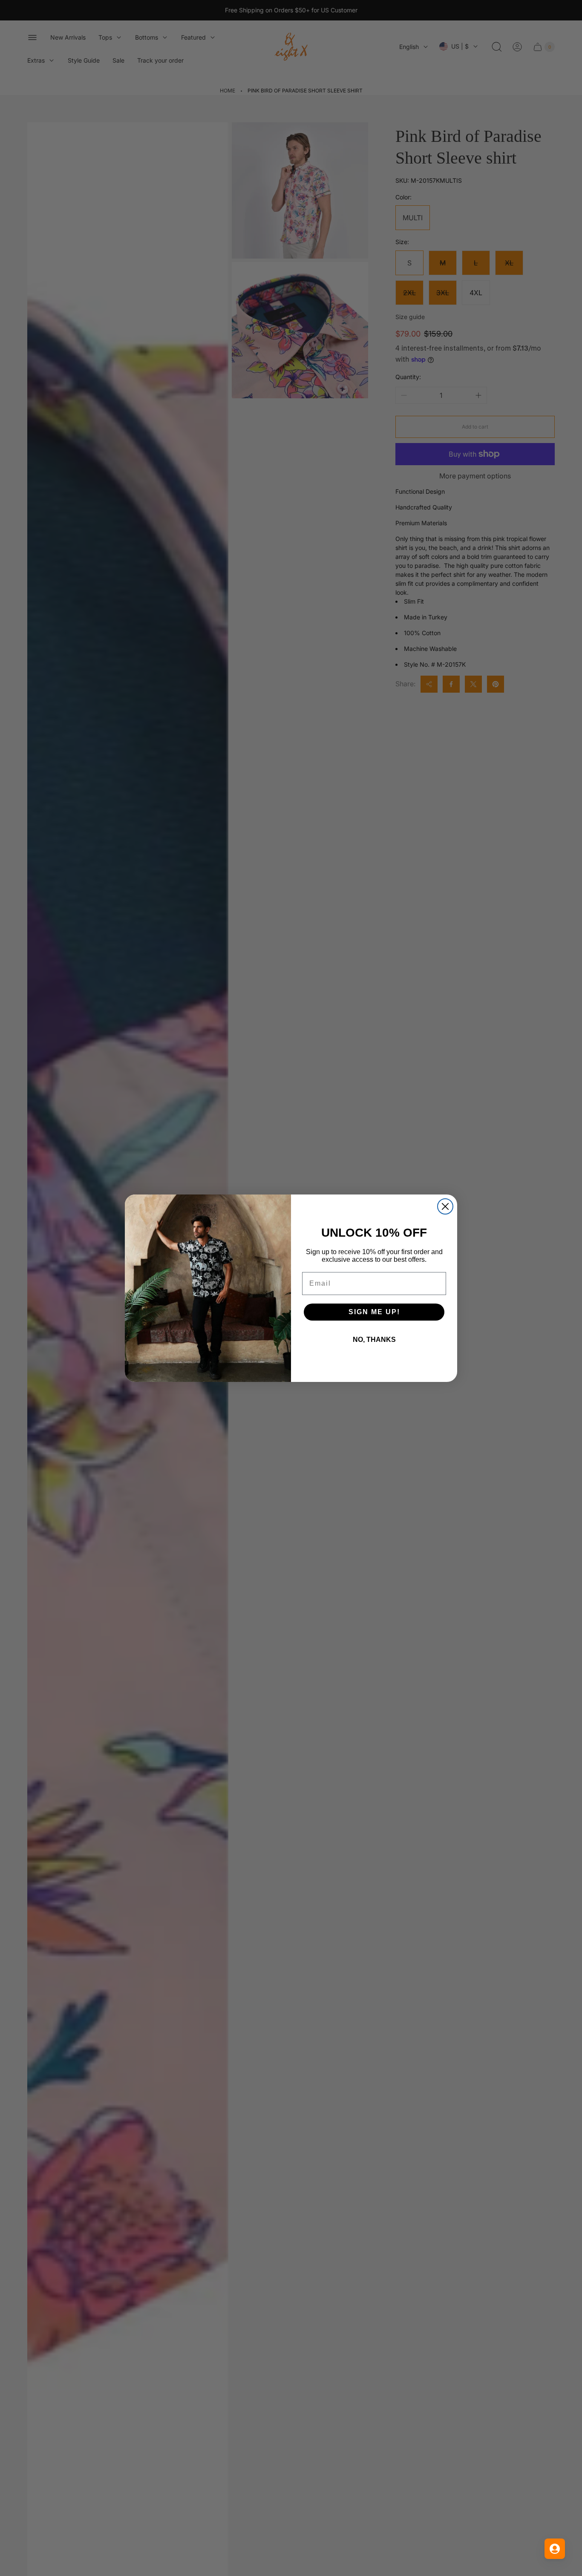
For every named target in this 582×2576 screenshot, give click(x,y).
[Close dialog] (445, 1206)
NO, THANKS (374, 1340)
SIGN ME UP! (374, 1312)
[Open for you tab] (555, 2549)
